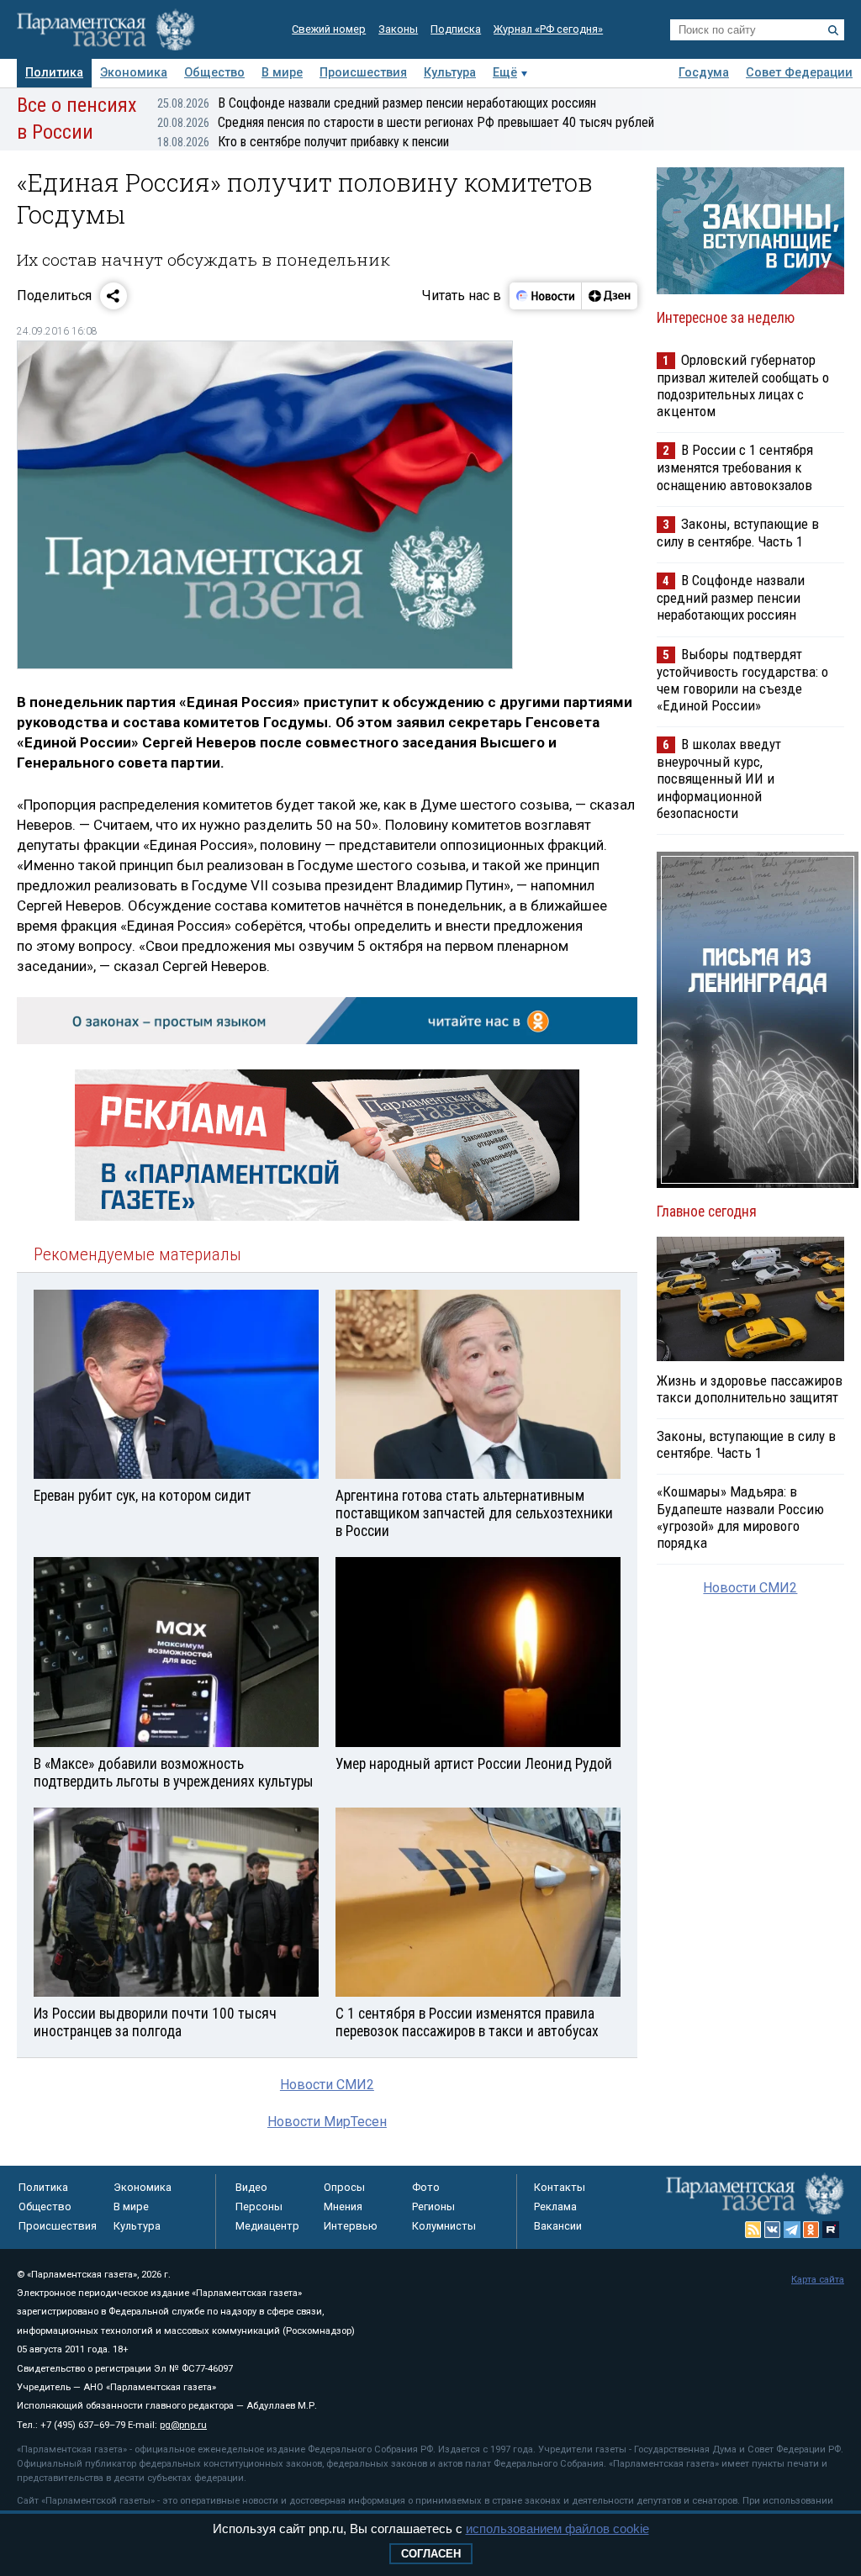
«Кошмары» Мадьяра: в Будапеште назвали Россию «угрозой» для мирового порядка (740, 1517)
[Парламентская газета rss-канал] (753, 2230)
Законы (398, 29)
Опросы (344, 2187)
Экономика (134, 73)
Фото (426, 2187)
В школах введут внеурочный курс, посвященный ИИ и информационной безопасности (719, 779)
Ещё (505, 73)
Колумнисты (444, 2226)
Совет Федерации (799, 73)
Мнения (343, 2206)
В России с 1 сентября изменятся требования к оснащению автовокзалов (735, 467)
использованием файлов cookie (557, 2528)
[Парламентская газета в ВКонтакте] (773, 2230)
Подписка (456, 29)
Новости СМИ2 (327, 2085)
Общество (214, 73)
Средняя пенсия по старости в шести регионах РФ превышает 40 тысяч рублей (406, 122)
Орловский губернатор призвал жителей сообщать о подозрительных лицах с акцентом (743, 385)
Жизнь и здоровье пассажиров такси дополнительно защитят (750, 1389)
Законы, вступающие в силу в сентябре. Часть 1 (738, 533)
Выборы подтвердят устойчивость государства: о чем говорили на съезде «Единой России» (742, 680)
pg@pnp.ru (183, 2425)
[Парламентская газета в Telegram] (792, 2230)
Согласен (431, 2554)
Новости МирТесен (327, 2122)
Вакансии (558, 2226)
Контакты (560, 2187)
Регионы (433, 2206)
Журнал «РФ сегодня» (548, 29)
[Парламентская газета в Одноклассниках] (811, 2230)
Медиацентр (267, 2226)
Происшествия (363, 73)
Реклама (555, 2206)
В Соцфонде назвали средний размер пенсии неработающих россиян (377, 103)
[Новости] (546, 296)
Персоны (259, 2206)
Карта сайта (818, 2280)
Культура (450, 73)
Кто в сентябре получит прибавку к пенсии (303, 142)
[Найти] (833, 30)
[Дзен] (609, 296)
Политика (54, 73)
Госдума (704, 73)
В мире (282, 73)
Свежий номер (329, 29)
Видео (251, 2187)
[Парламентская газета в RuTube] (831, 2230)
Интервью (351, 2226)
